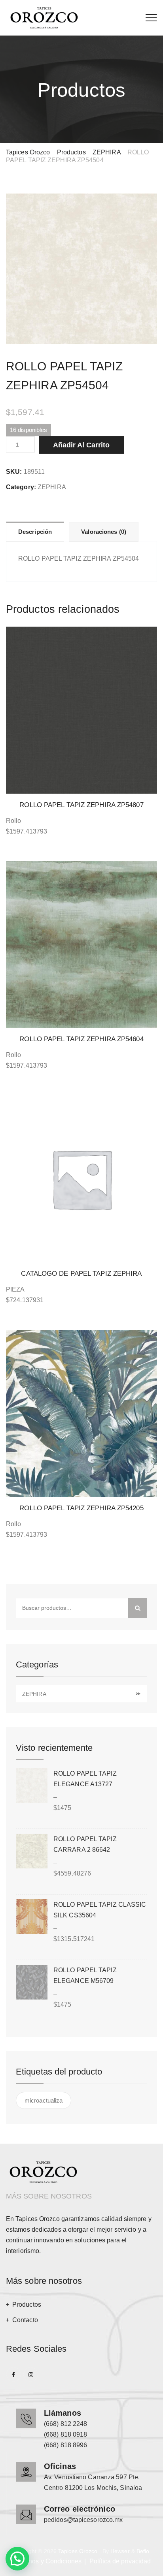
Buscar (137, 1608)
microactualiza (44, 2100)
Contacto (25, 2320)
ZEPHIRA (52, 487)
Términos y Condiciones (47, 2561)
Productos (27, 2305)
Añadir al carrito (81, 445)
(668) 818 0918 (65, 2434)
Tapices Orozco (78, 2551)
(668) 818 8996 (65, 2445)
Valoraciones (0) (104, 532)
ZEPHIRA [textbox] (81, 1694)
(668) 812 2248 (65, 2424)
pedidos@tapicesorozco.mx (83, 2520)
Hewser (120, 2551)
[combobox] (81, 1694)
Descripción (35, 532)
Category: (21, 487)
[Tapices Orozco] (44, 18)
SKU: (14, 472)
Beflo (143, 2551)
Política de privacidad (120, 2561)
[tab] (35, 531)
